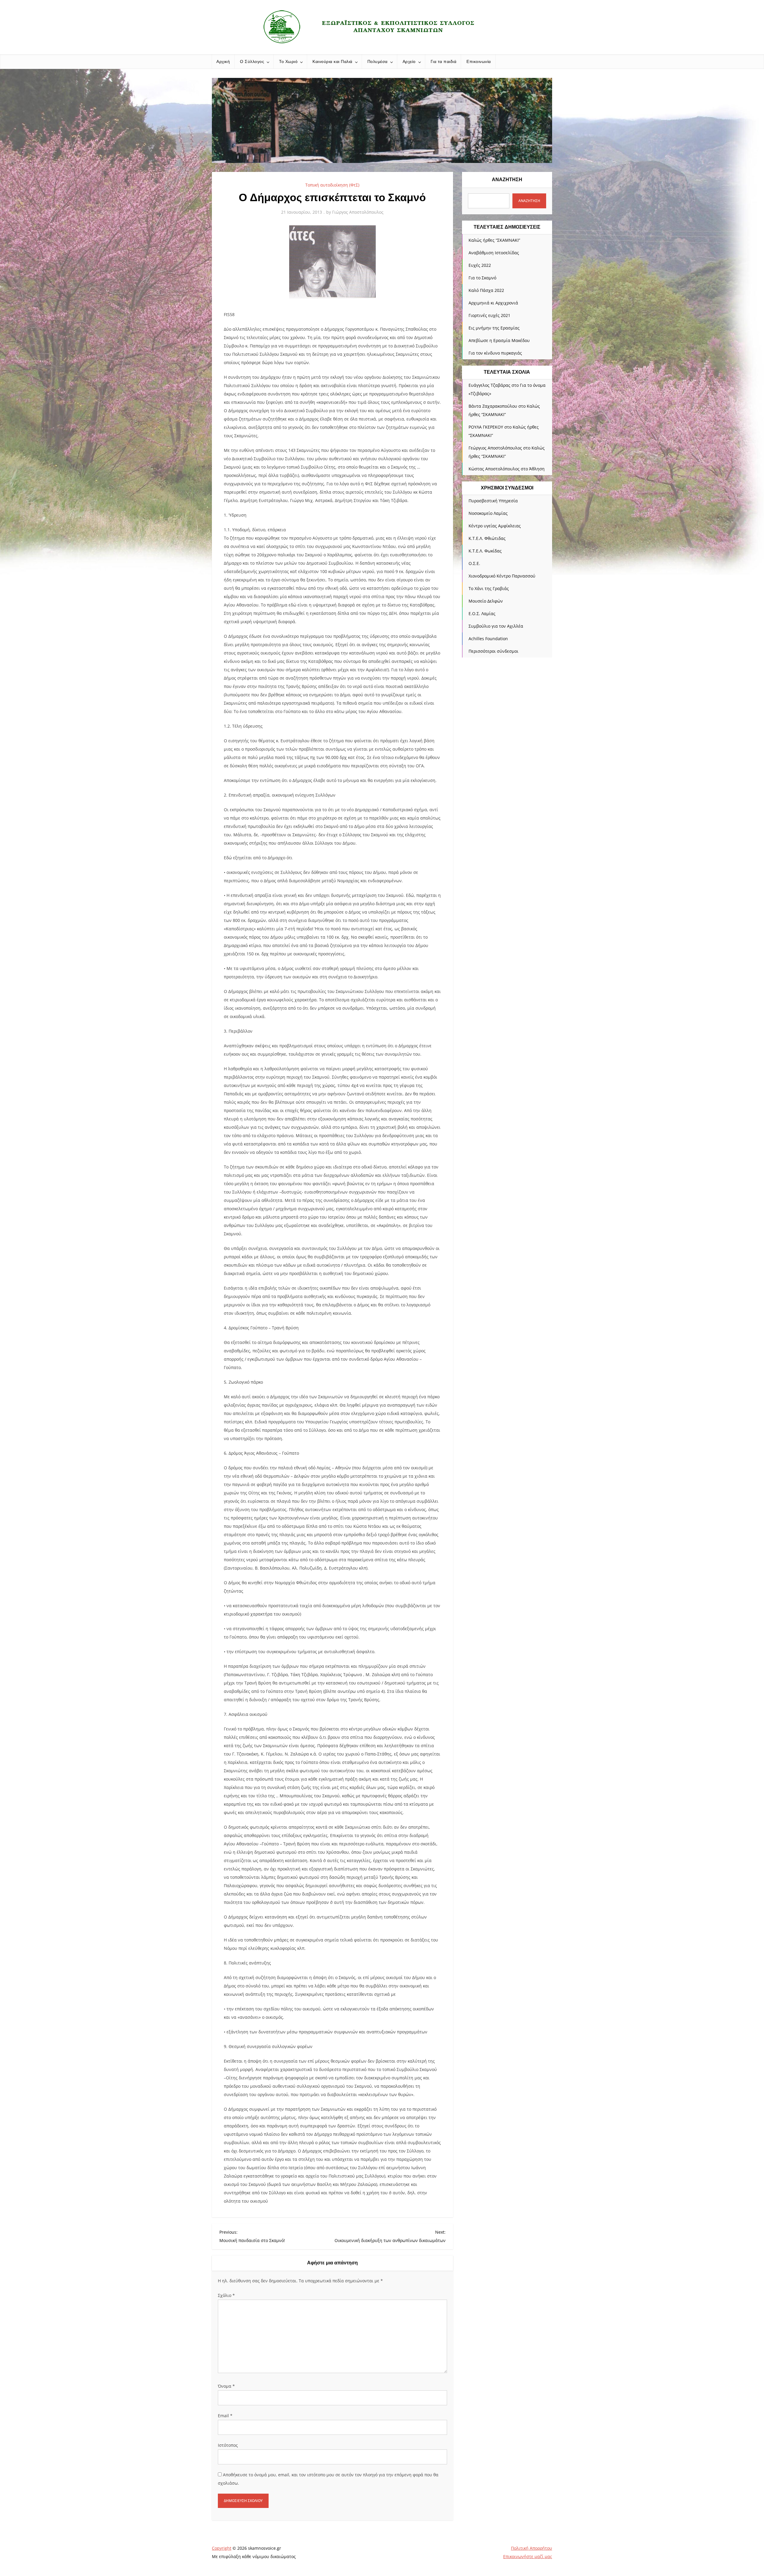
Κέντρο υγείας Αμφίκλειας (495, 526)
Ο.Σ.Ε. (474, 563)
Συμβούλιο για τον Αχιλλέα (496, 626)
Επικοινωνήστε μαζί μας (528, 2556)
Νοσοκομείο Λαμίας (488, 513)
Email (225, 2416)
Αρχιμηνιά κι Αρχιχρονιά (493, 303)
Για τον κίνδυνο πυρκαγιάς (495, 353)
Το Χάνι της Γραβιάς (489, 588)
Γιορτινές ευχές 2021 (489, 315)
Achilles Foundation (488, 639)
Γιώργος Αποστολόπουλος (358, 212)
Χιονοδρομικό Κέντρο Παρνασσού (502, 576)
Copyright (222, 2548)
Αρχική (223, 61)
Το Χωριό (288, 61)
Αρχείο (409, 61)
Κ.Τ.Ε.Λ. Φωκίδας (485, 551)
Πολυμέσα (378, 61)
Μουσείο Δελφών (486, 601)
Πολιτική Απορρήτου (532, 2548)
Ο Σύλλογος (252, 61)
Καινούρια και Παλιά (332, 61)
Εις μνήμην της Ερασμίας (494, 328)
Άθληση (537, 469)
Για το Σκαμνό (482, 278)
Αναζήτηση (507, 180)
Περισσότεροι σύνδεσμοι (493, 651)
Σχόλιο (226, 2295)
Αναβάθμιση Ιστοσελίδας (494, 253)
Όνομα (226, 2386)
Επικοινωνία (479, 61)
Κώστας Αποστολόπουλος (494, 469)
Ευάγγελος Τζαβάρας (489, 385)
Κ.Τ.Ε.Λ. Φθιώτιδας (487, 538)
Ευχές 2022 (480, 265)
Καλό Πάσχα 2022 (486, 290)
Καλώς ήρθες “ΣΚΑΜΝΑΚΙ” (494, 240)
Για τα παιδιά (444, 61)
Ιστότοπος (228, 2445)
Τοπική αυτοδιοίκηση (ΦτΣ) (332, 185)
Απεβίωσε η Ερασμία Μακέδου (499, 340)
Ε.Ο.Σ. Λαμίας (482, 613)
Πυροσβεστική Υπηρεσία (493, 501)
